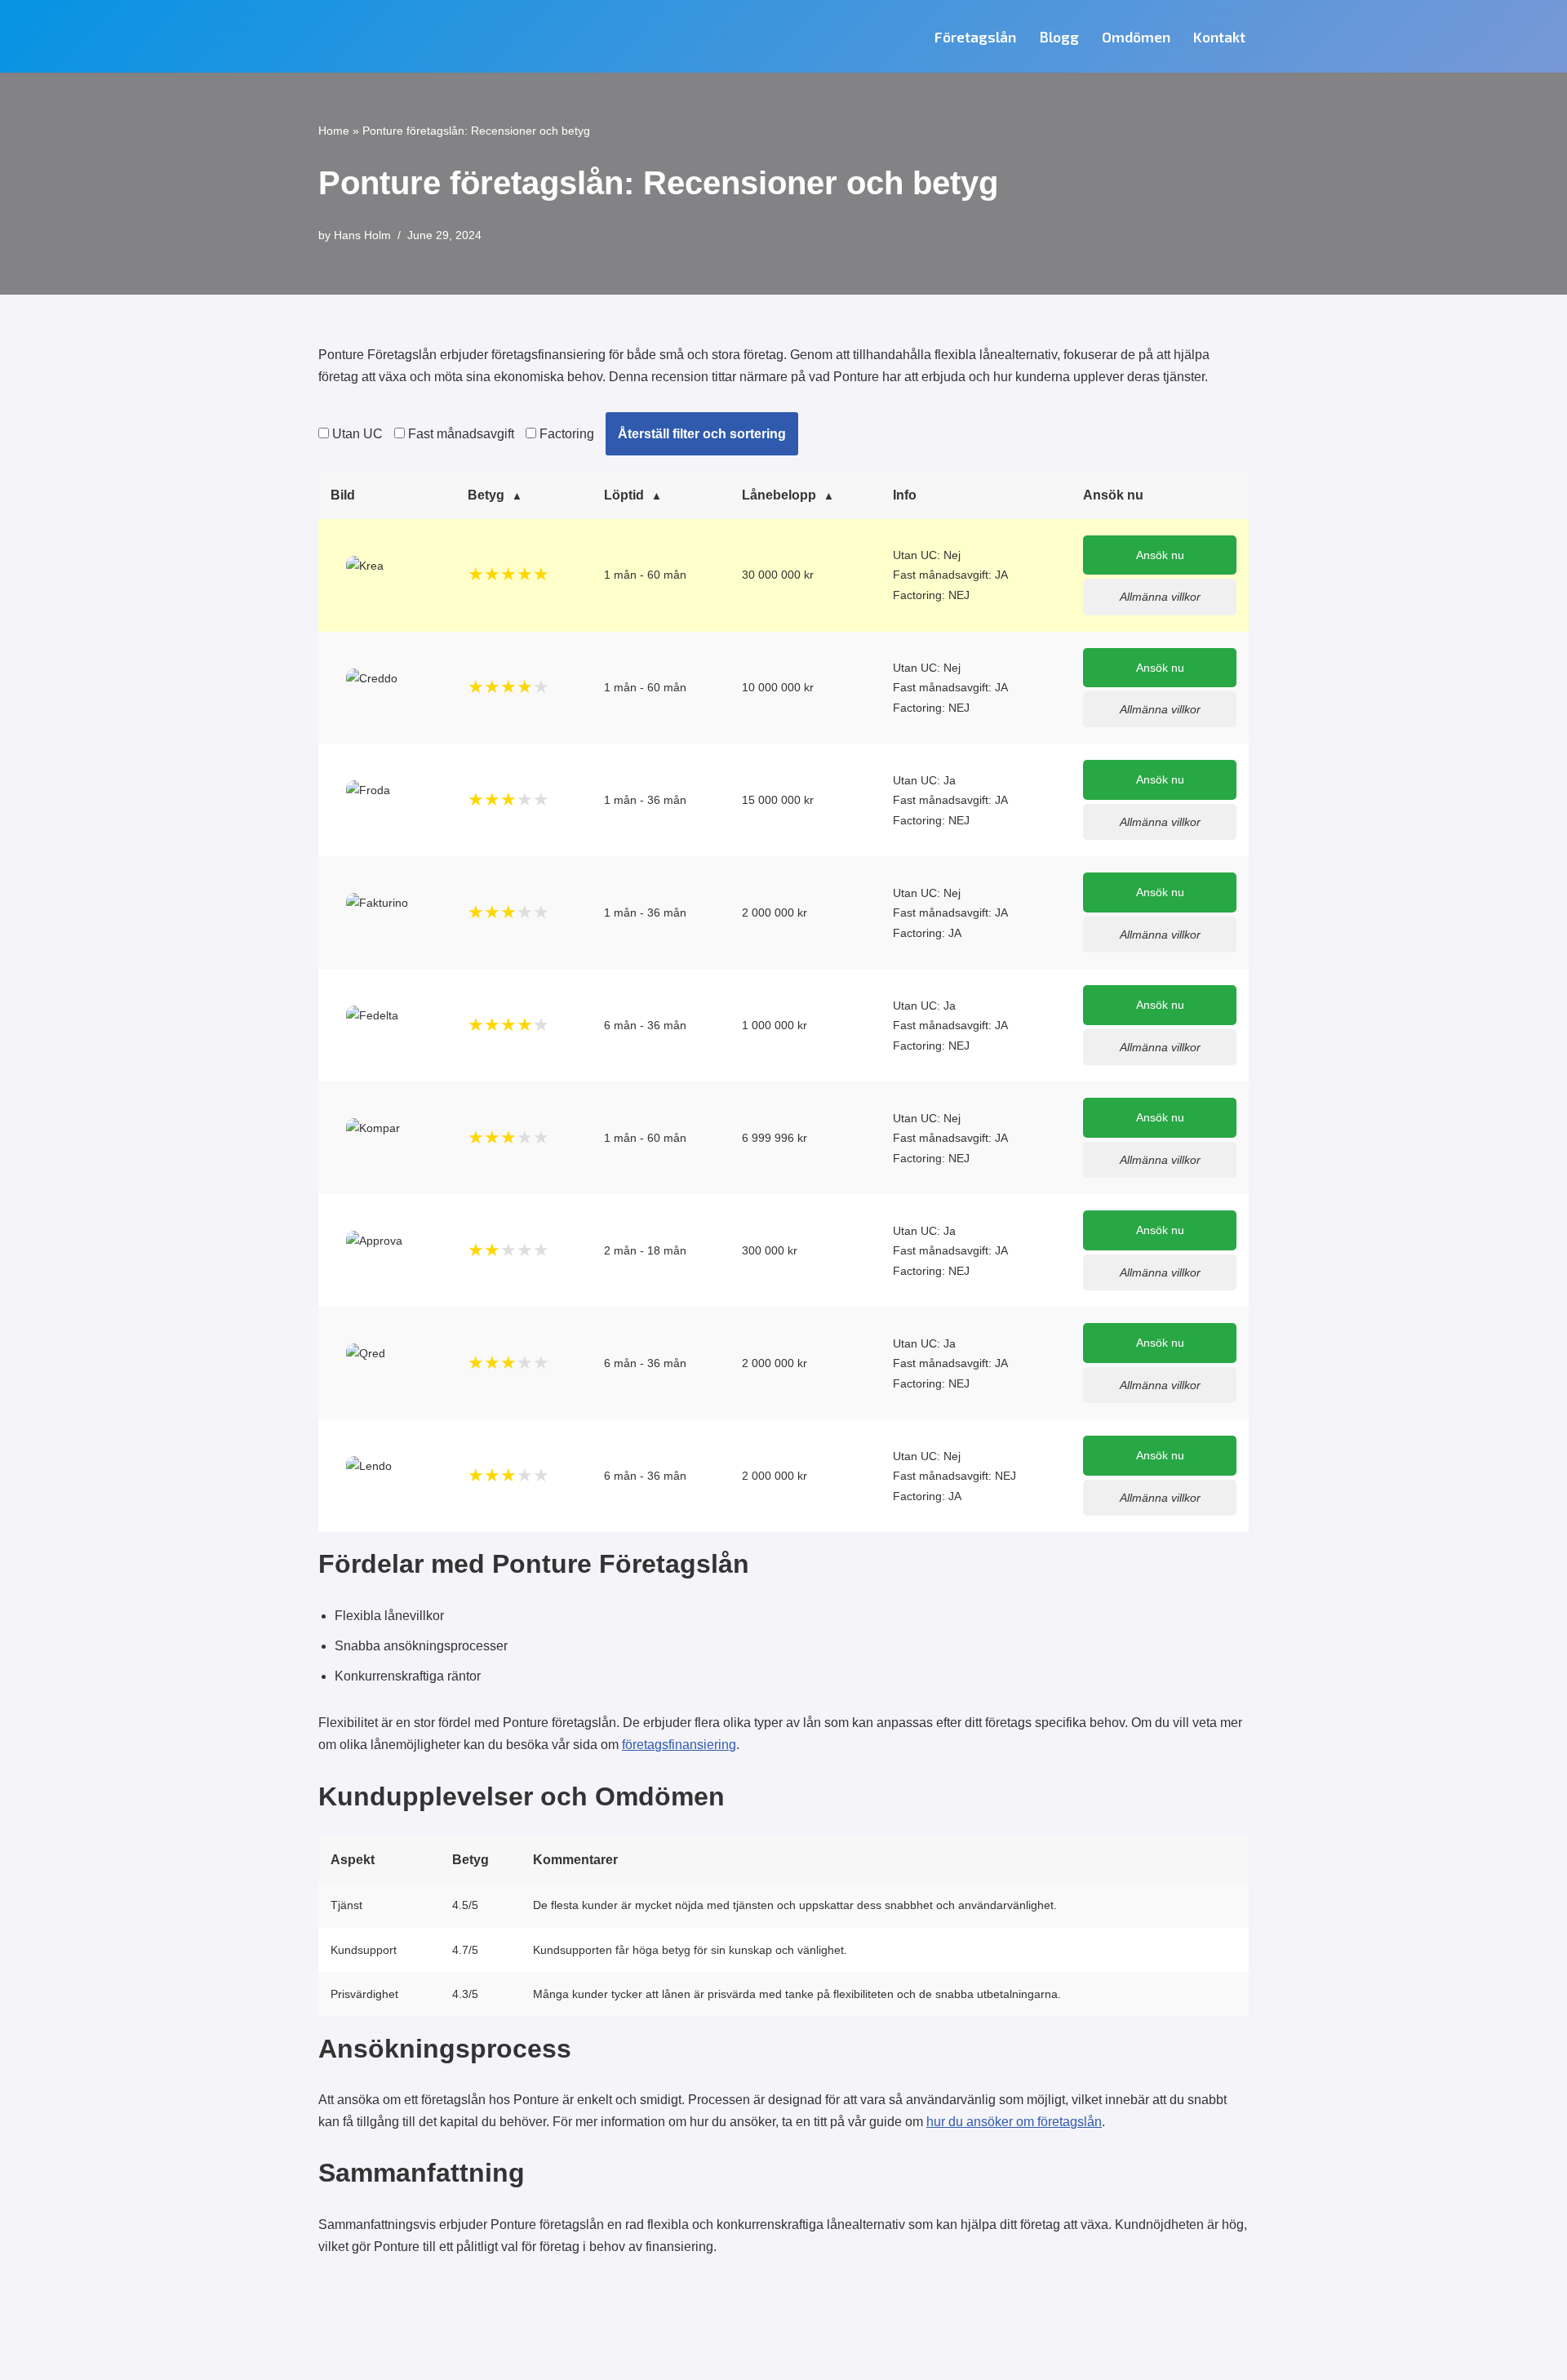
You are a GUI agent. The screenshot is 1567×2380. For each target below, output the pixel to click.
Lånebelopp (779, 495)
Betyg (486, 495)
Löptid (624, 495)
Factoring (565, 434)
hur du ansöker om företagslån (1014, 2122)
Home (334, 131)
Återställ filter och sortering (702, 434)
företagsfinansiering (679, 1745)
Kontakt (1219, 37)
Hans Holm (362, 235)
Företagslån (975, 37)
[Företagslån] (404, 36)
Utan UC (356, 434)
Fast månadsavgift (459, 434)
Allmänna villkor (1160, 597)
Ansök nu (1160, 555)
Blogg (1059, 37)
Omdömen (1136, 37)
